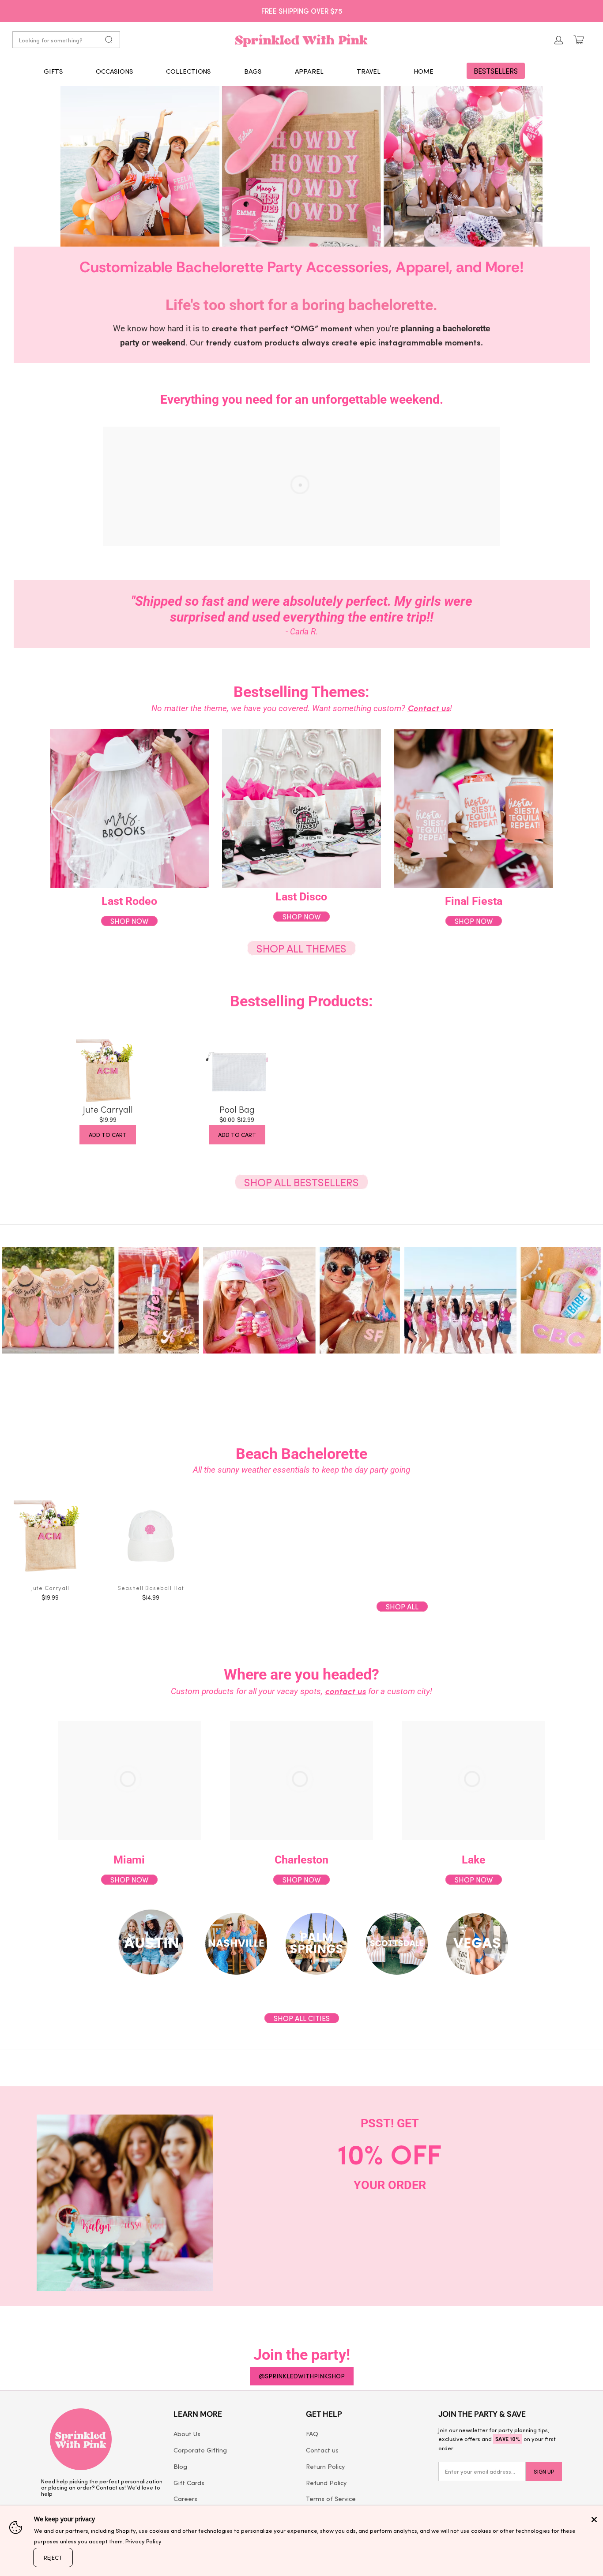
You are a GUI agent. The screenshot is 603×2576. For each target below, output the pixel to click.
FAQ (312, 2434)
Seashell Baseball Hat (151, 1588)
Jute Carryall (108, 1109)
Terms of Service (331, 2498)
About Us (187, 2434)
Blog (180, 2466)
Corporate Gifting (200, 2450)
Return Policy (325, 2466)
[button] (53, 71)
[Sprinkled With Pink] (301, 40)
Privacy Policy (143, 2541)
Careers (185, 2498)
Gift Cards (189, 2482)
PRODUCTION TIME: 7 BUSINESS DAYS (302, 11)
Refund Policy (326, 2482)
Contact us (322, 2450)
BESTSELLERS (496, 71)
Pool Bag (237, 1109)
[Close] (594, 2520)
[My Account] (559, 40)
